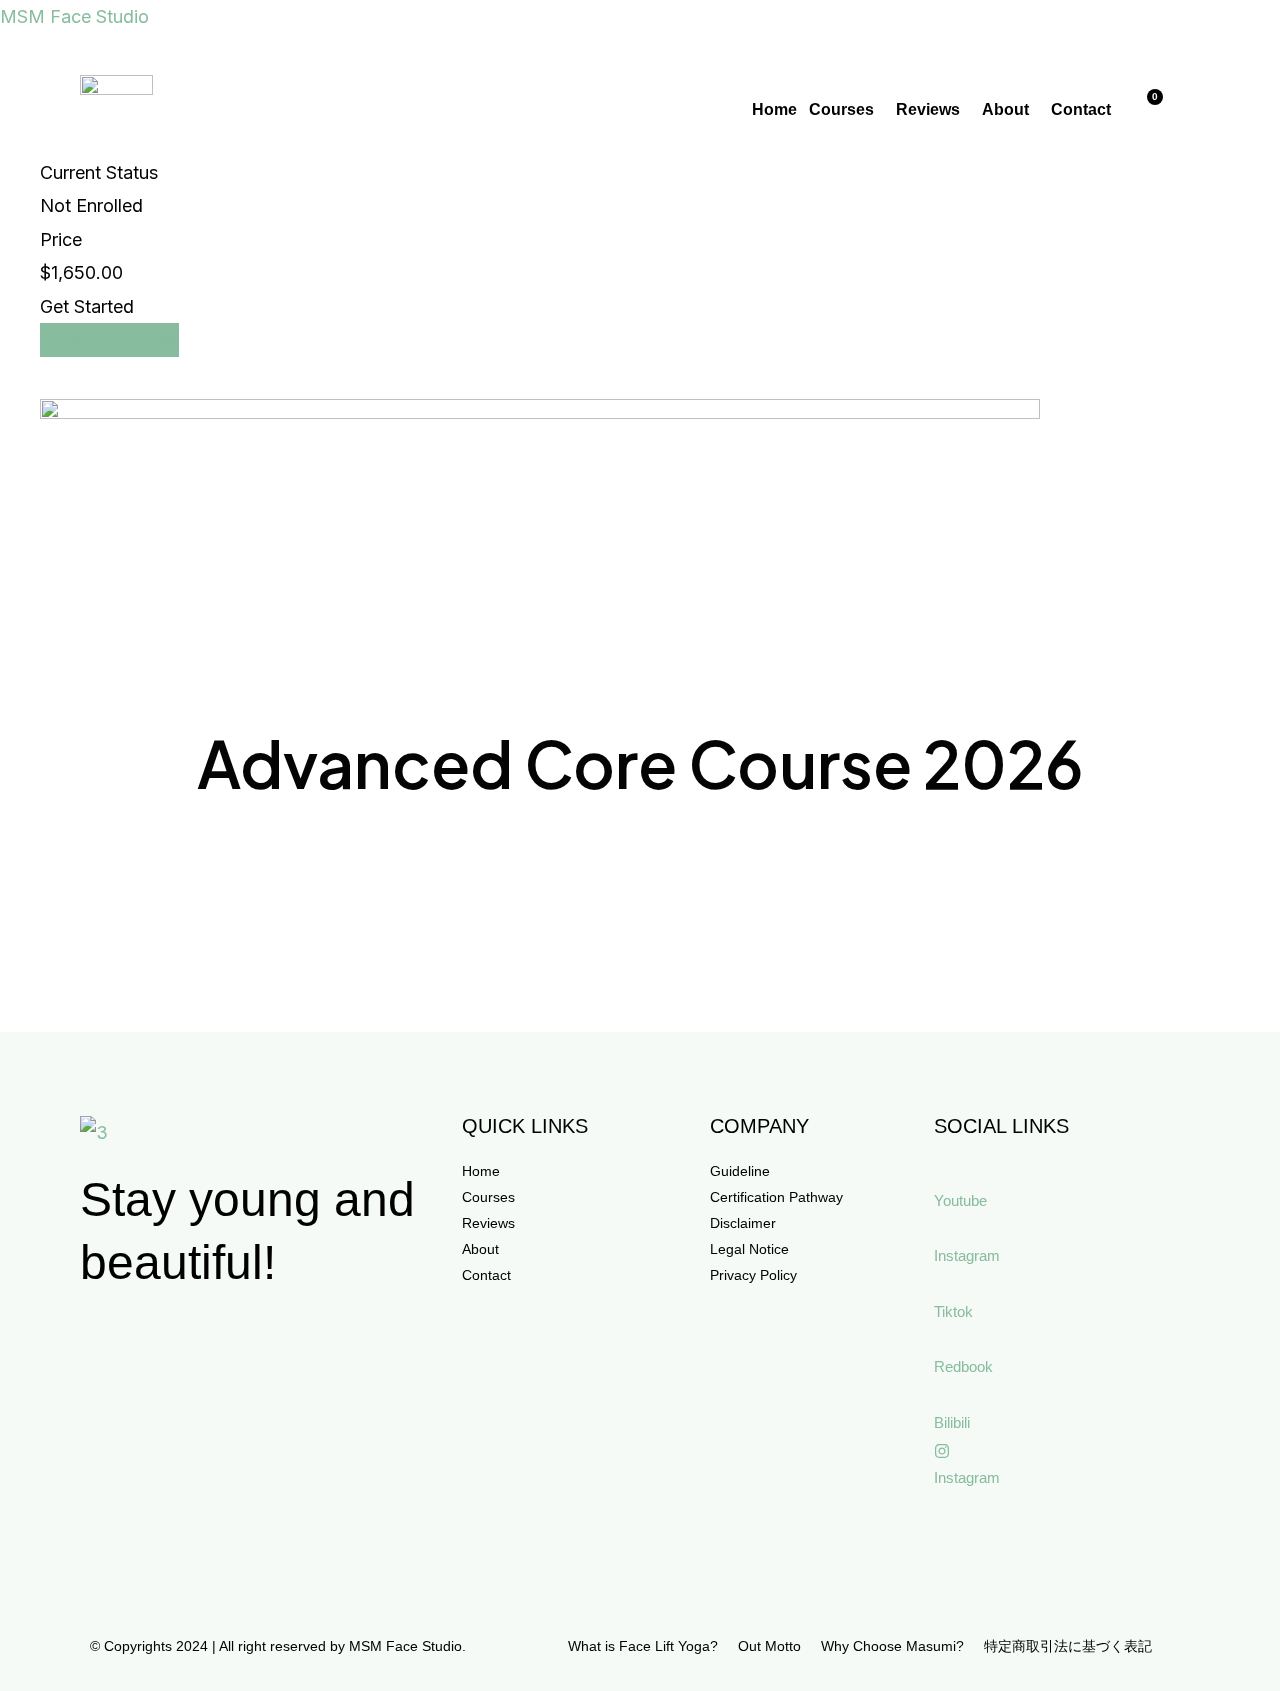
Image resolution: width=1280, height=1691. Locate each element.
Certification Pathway (776, 1197)
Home (774, 109)
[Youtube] (942, 1173)
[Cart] (1146, 108)
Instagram (967, 1255)
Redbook (963, 1366)
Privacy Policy (753, 1275)
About (1005, 109)
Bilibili (952, 1422)
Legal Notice (749, 1249)
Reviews (928, 109)
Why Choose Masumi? (892, 1646)
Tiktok (953, 1311)
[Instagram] (942, 1229)
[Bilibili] (942, 1395)
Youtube (960, 1200)
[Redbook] (942, 1340)
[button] (846, 110)
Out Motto (769, 1646)
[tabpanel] (640, 604)
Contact (1081, 109)
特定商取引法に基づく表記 (1068, 1646)
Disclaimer (743, 1223)
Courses (841, 109)
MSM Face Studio (74, 16)
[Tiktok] (942, 1284)
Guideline (740, 1171)
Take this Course (109, 339)
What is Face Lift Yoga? (643, 1646)
